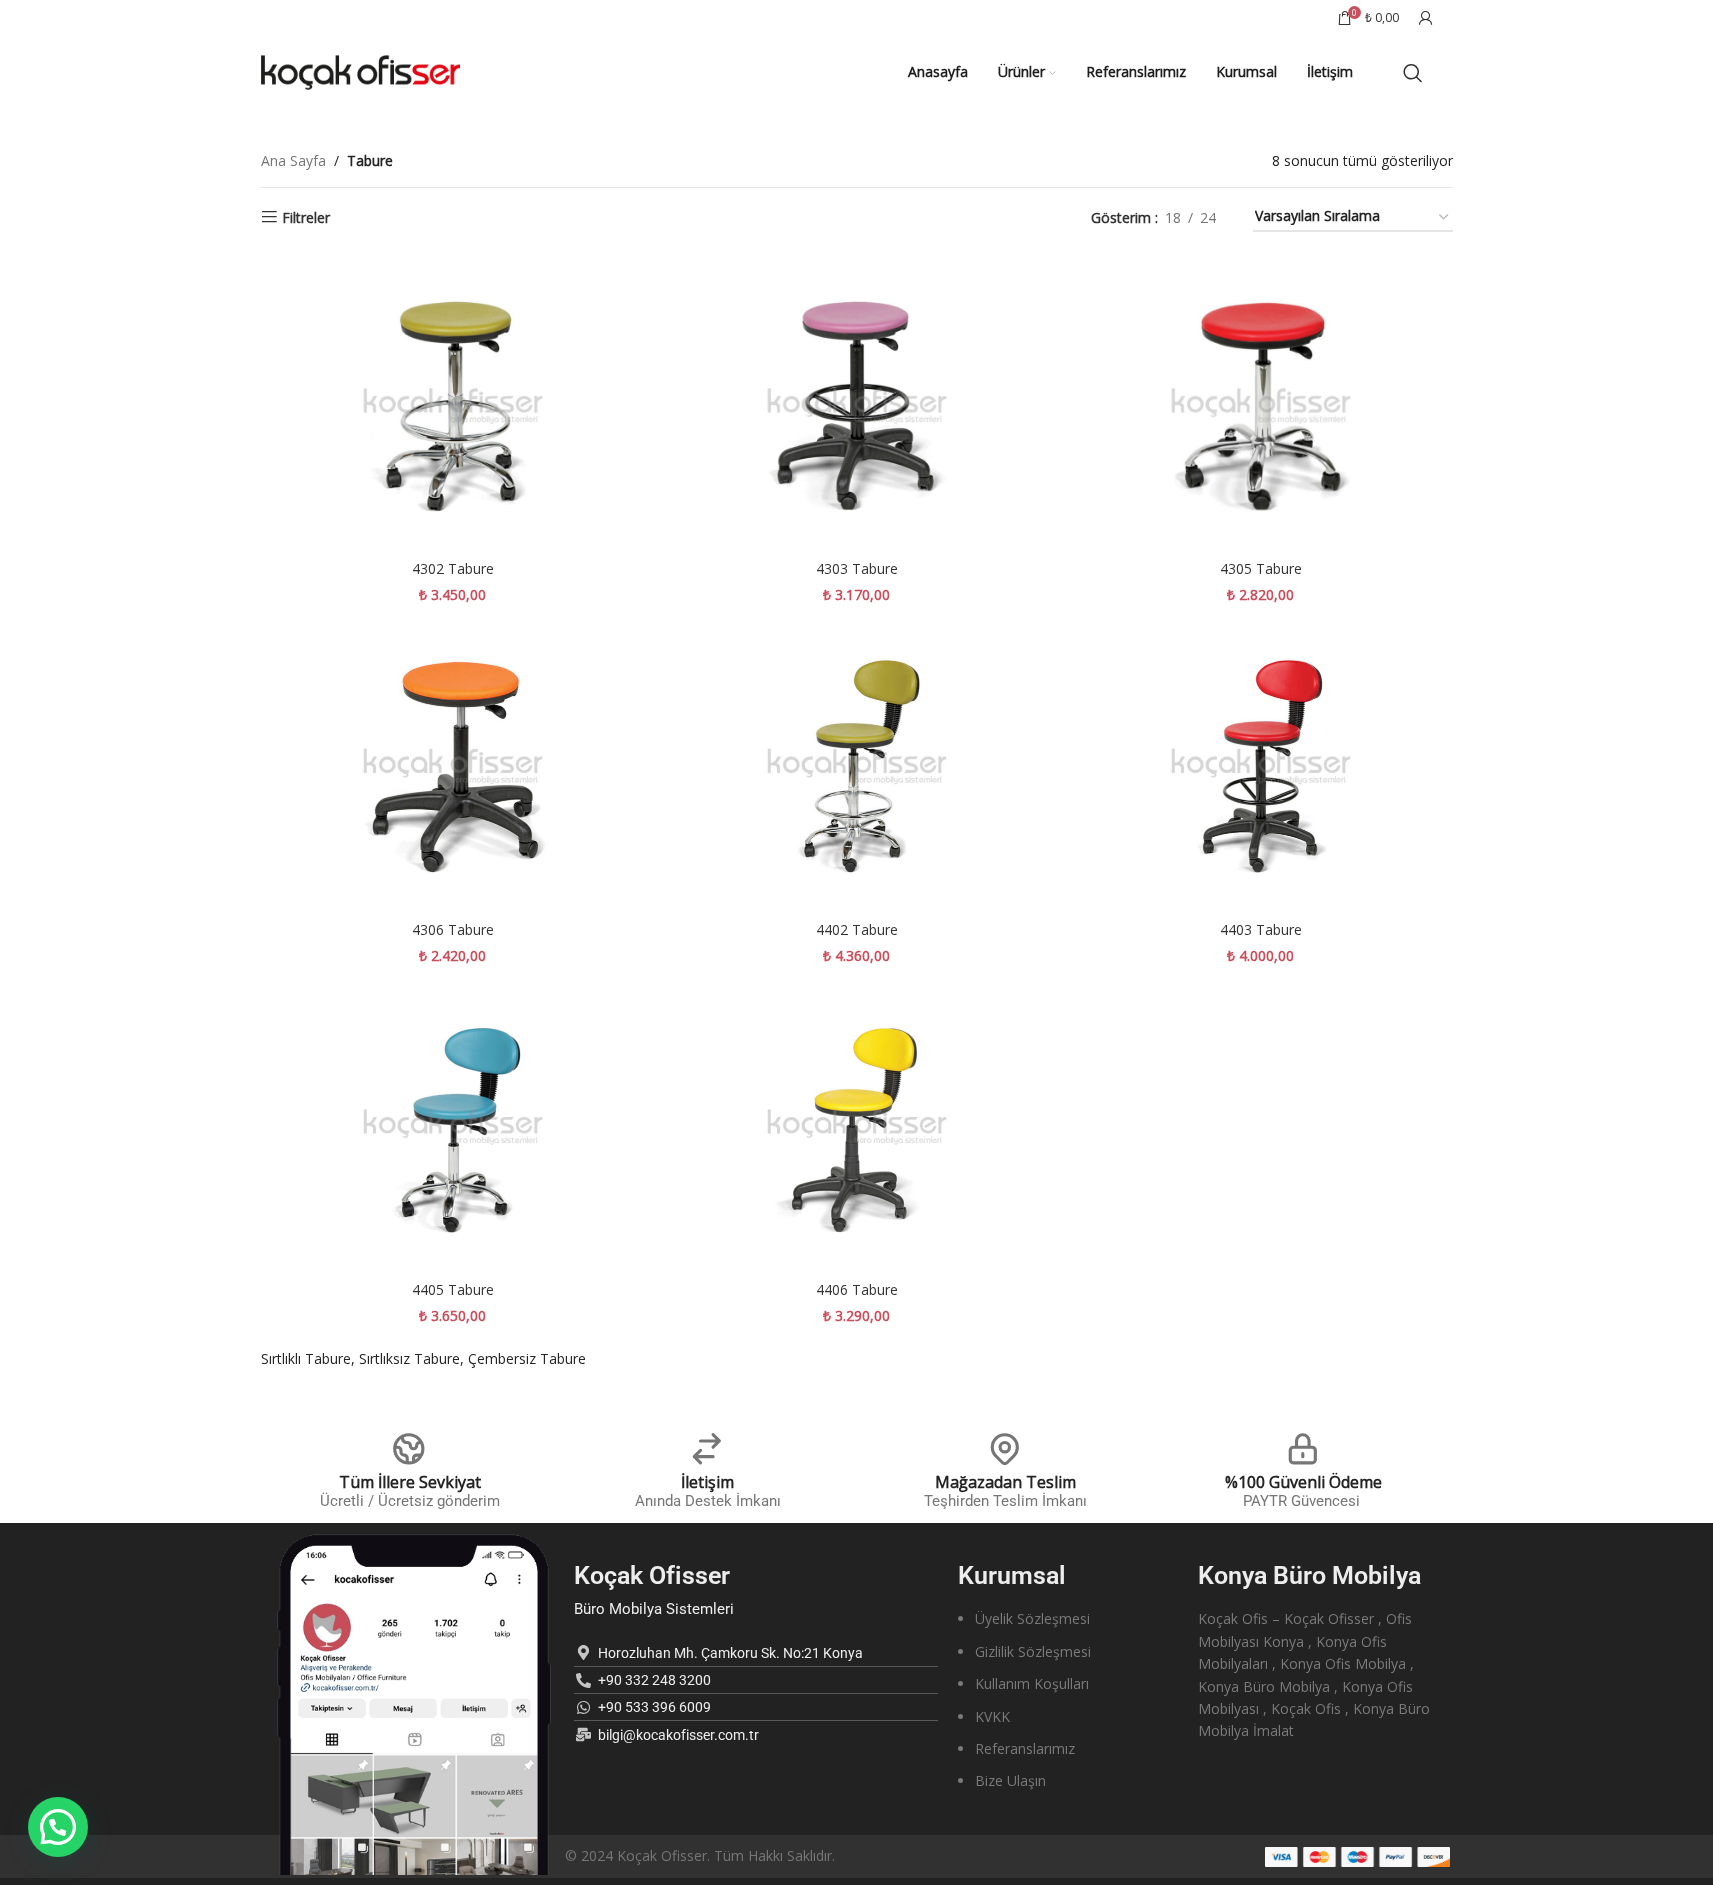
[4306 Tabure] (453, 766)
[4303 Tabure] (857, 406)
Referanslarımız (1025, 1748)
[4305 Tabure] (1261, 406)
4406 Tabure (857, 1289)
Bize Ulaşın (1010, 1780)
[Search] (1413, 73)
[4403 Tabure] (1261, 766)
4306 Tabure (453, 929)
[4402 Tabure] (857, 766)
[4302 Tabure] (453, 406)
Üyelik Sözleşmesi (1032, 1618)
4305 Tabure (1261, 568)
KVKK (992, 1716)
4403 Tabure (1261, 929)
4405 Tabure (453, 1289)
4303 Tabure (857, 568)
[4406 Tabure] (857, 1127)
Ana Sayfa (293, 160)
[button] (58, 1827)
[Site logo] (361, 70)
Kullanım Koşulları (1032, 1683)
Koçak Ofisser (652, 1575)
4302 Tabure (453, 568)
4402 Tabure (857, 929)
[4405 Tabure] (453, 1127)
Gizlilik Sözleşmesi (1033, 1651)
